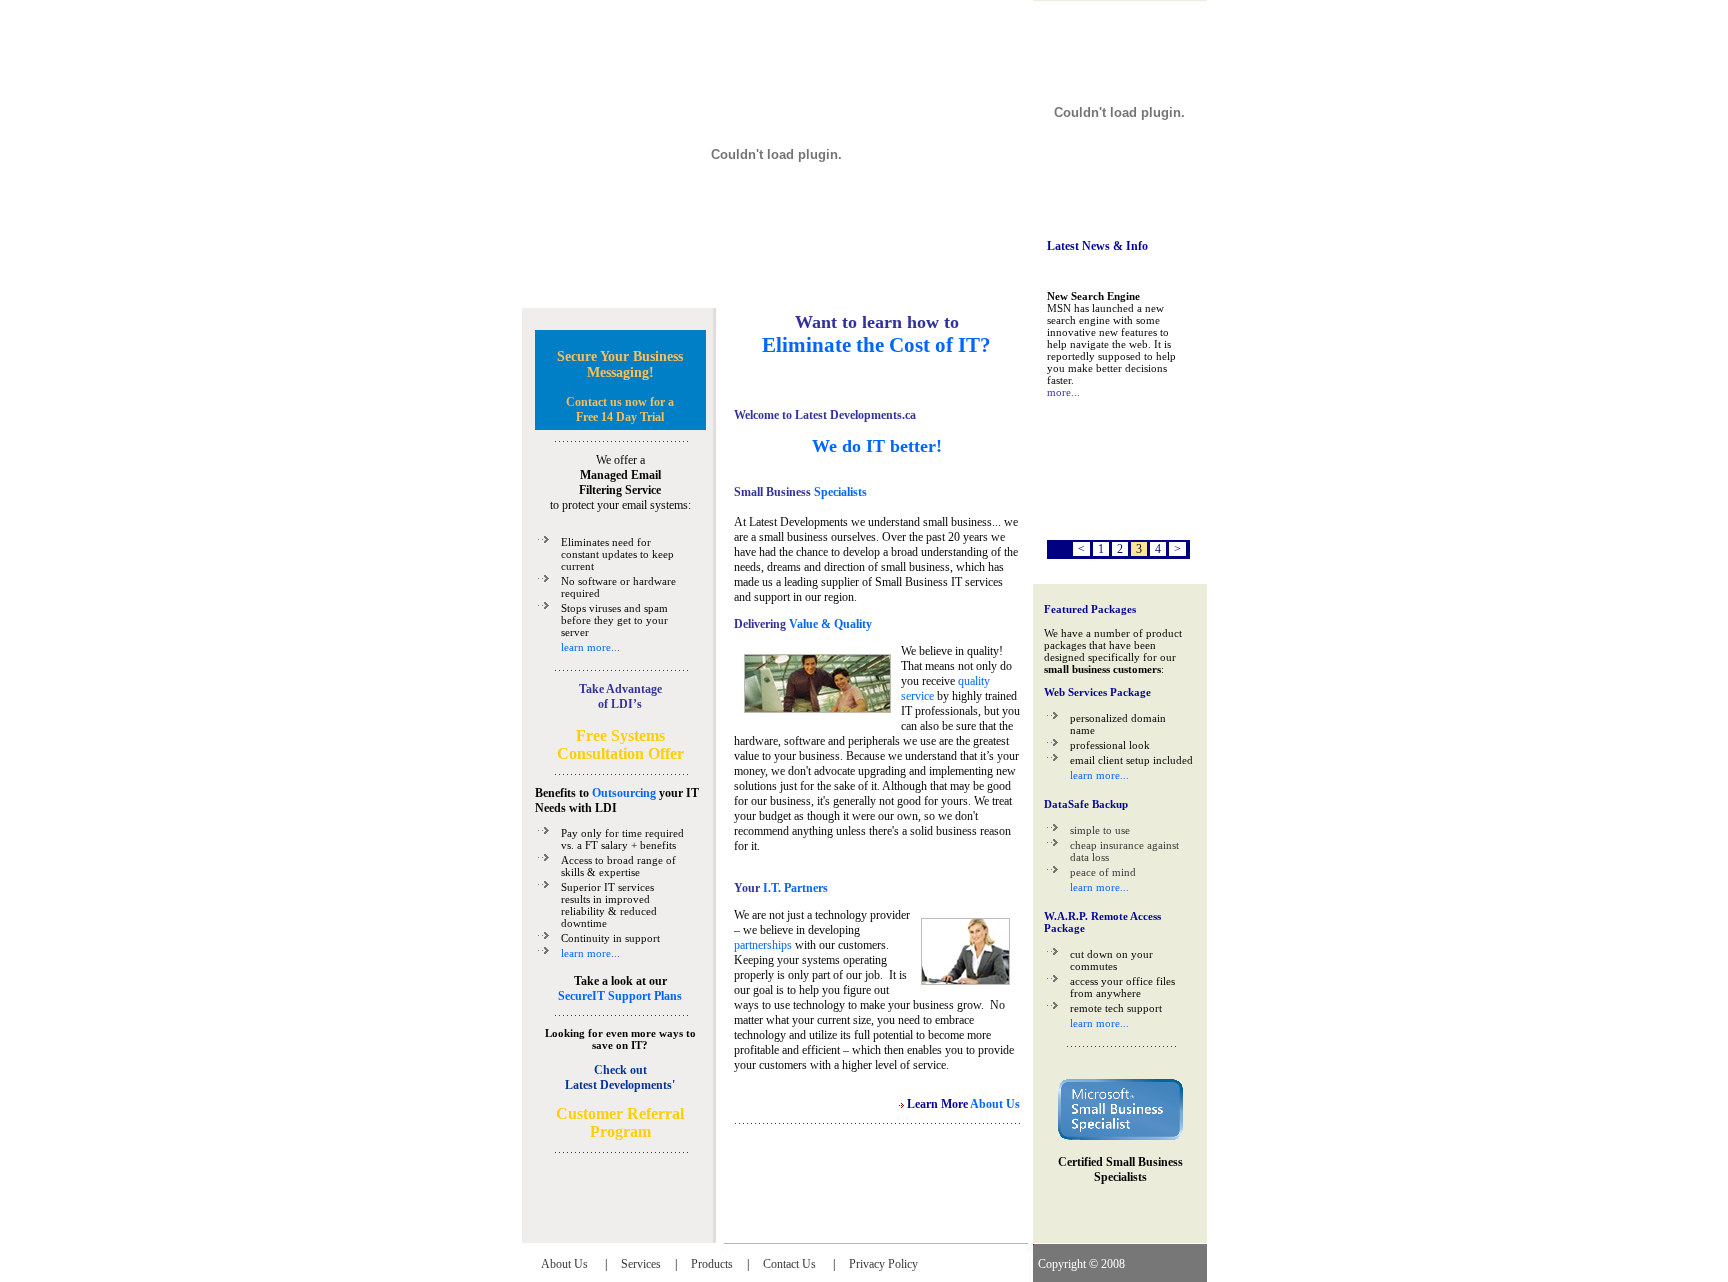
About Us (566, 1264)
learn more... (590, 647)
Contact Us (791, 1264)
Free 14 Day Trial (620, 417)
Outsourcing (624, 793)
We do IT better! (877, 446)
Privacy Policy (883, 1264)
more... (1063, 392)
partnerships (763, 945)
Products (712, 1264)
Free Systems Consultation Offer (620, 744)
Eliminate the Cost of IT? (876, 345)
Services (641, 1264)
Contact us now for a (620, 402)
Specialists (839, 492)
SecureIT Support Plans (620, 996)
